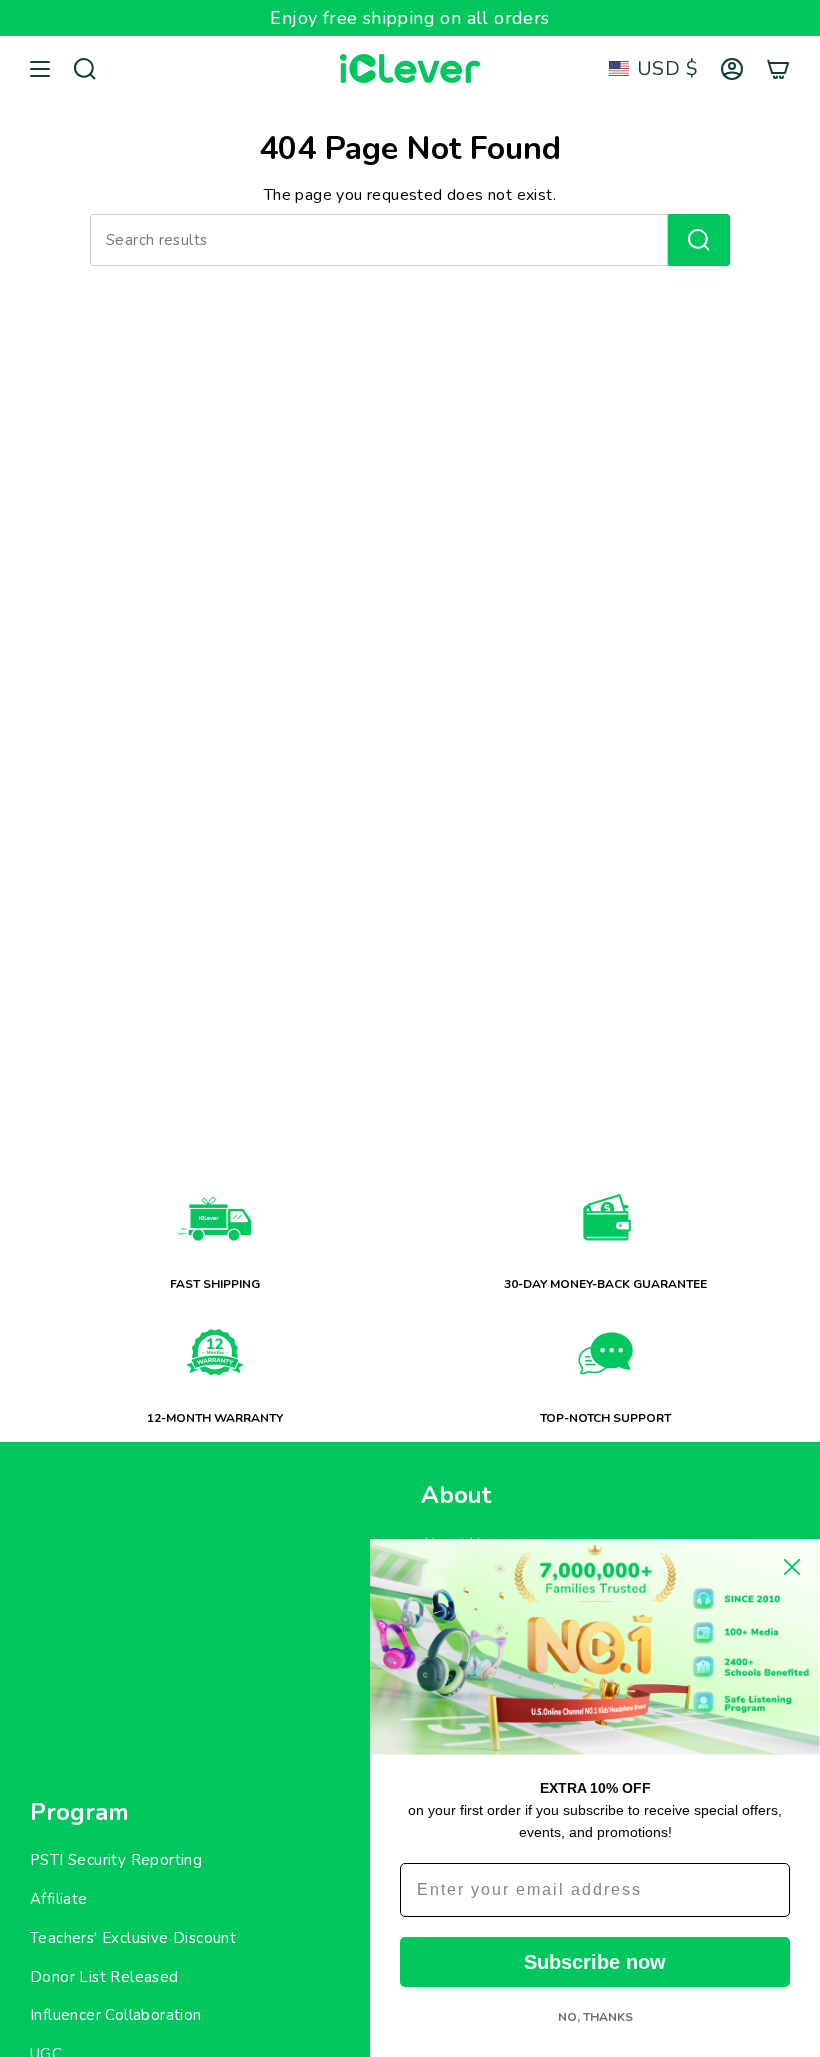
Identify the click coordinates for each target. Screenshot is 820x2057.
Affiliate (59, 1899)
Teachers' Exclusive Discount (133, 1938)
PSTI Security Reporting (116, 1860)
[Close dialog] (792, 1567)
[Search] (699, 240)
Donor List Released (104, 1977)
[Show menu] (40, 69)
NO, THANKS (595, 2017)
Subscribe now (595, 1962)
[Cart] (778, 69)
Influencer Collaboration (116, 2015)
